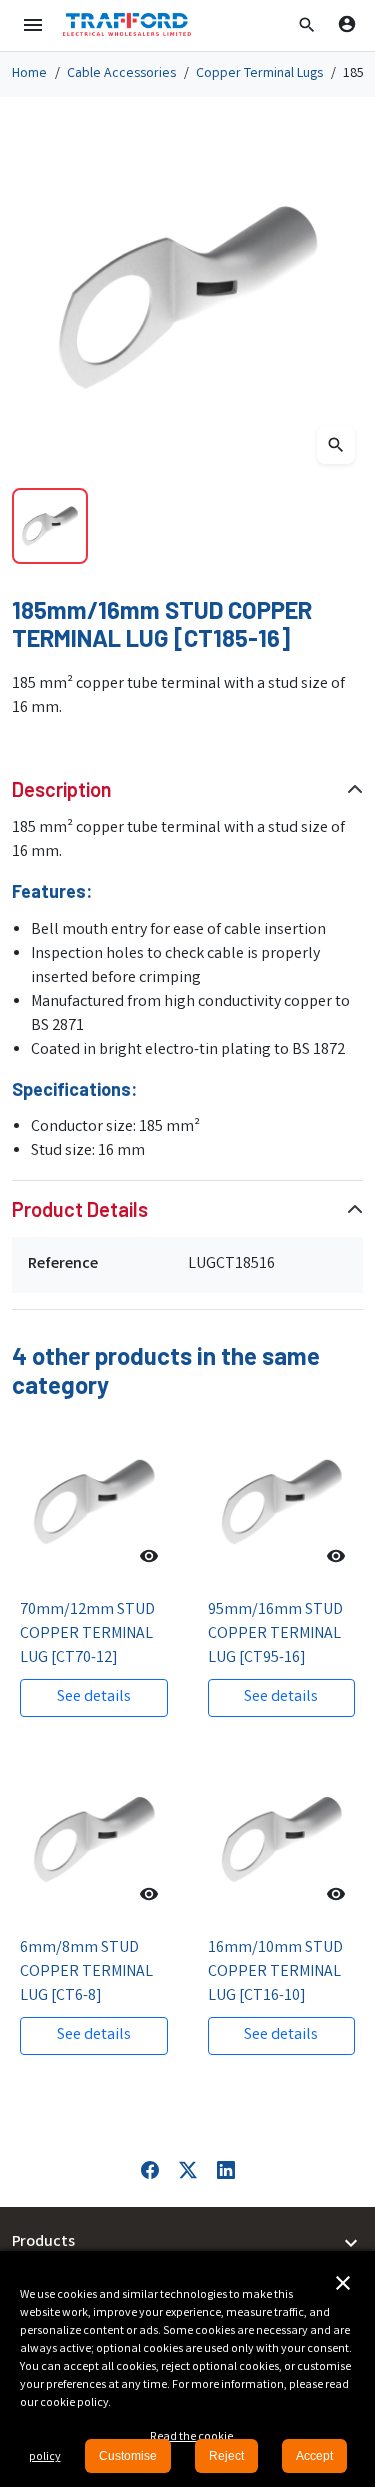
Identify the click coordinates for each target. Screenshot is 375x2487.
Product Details (80, 1209)
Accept (314, 2456)
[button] (307, 25)
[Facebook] (150, 2170)
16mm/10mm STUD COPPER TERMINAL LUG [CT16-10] (275, 1972)
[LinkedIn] (226, 2170)
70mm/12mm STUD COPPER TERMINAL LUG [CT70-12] (87, 1634)
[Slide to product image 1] (50, 526)
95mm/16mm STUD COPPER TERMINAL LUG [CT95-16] (275, 1634)
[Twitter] (188, 2170)
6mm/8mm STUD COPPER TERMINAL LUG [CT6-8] (86, 1972)
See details (94, 1697)
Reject (226, 2456)
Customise (128, 2456)
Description (62, 789)
